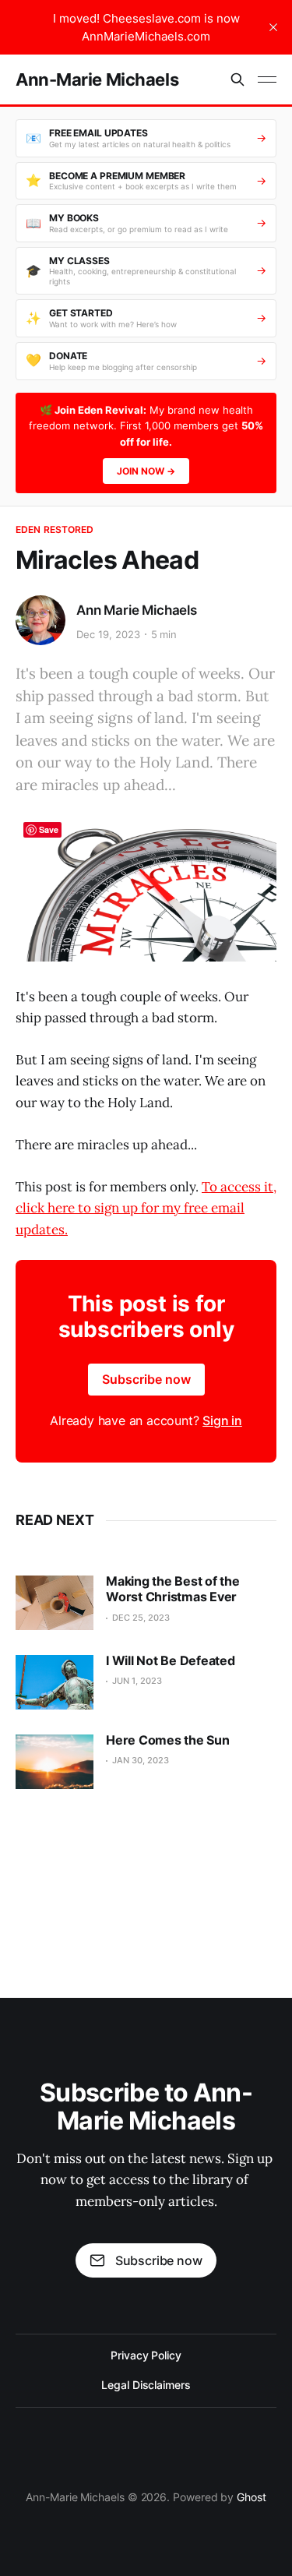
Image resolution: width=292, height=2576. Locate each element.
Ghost (252, 2497)
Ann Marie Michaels (137, 610)
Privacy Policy (146, 2355)
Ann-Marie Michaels (97, 79)
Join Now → (146, 471)
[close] (273, 27)
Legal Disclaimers (146, 2385)
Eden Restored (55, 529)
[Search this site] (237, 79)
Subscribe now (146, 1379)
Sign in (222, 1420)
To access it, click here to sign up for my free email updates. (146, 1208)
